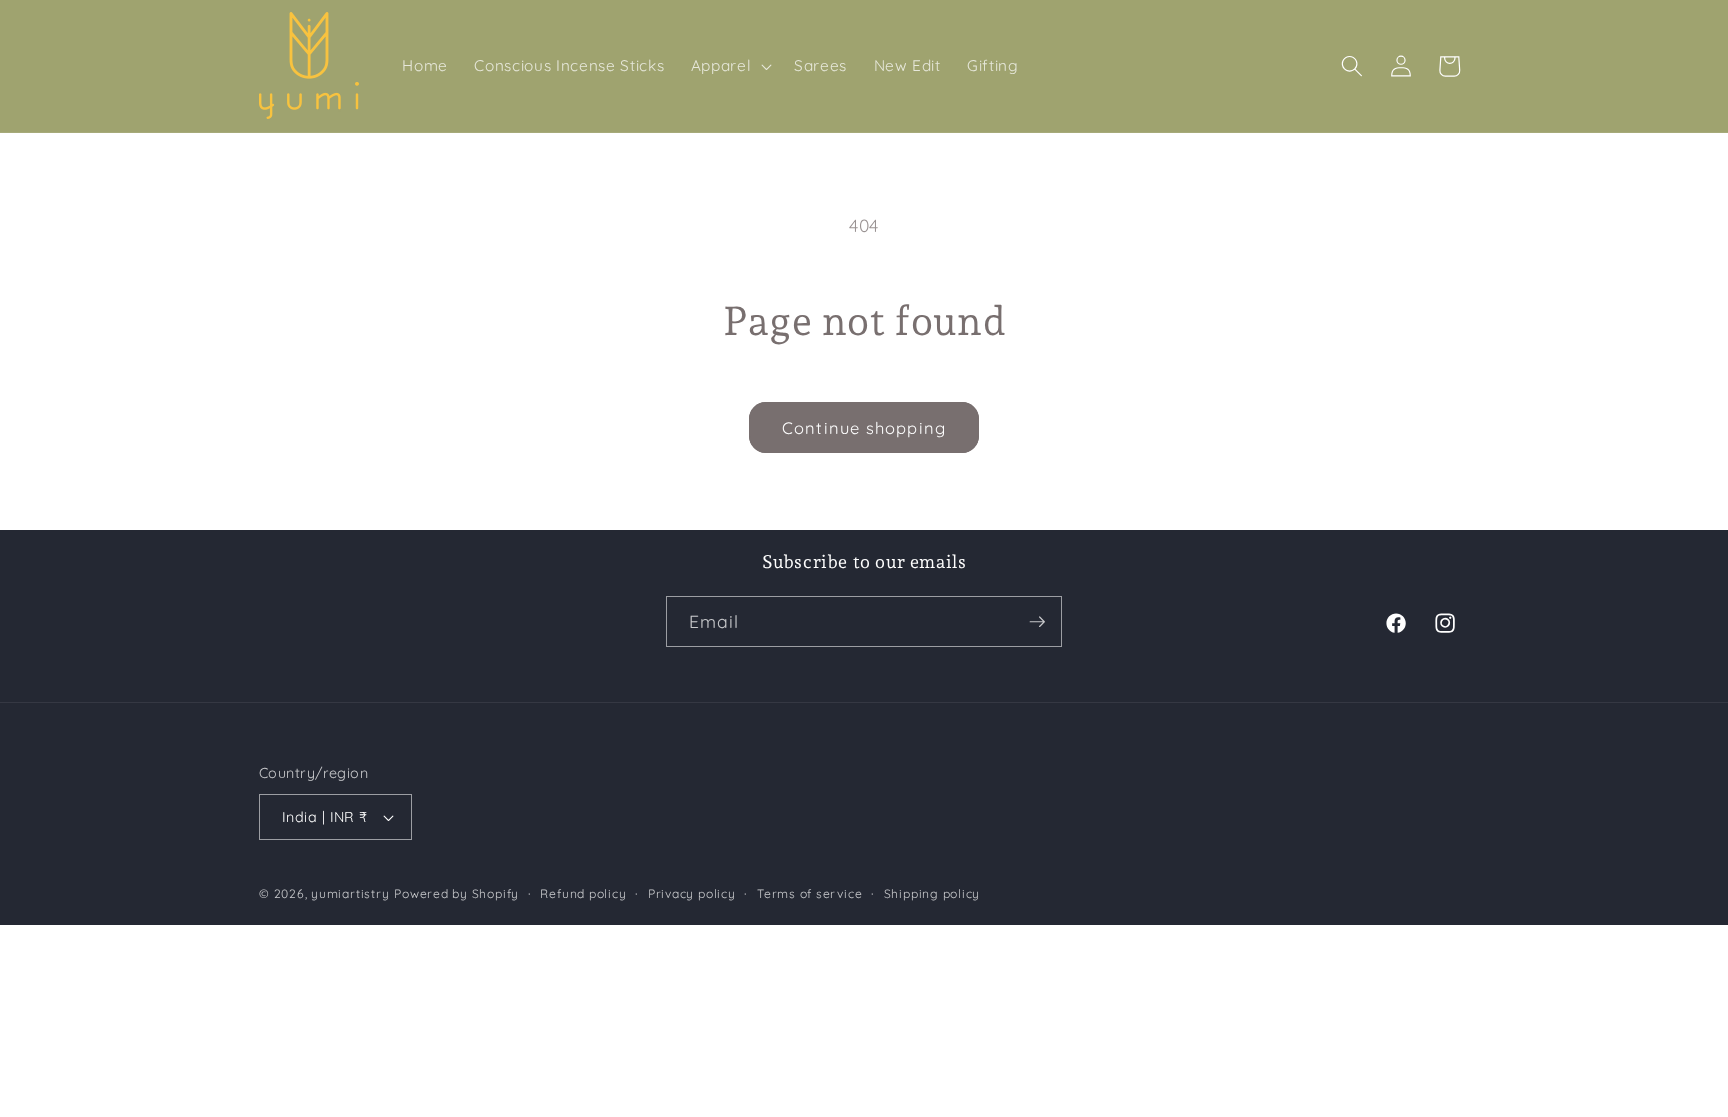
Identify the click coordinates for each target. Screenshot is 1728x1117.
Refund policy (583, 893)
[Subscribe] (1037, 622)
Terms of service (809, 893)
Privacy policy (692, 893)
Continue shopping (864, 427)
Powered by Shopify (456, 893)
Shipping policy (932, 893)
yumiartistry (350, 893)
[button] (729, 66)
